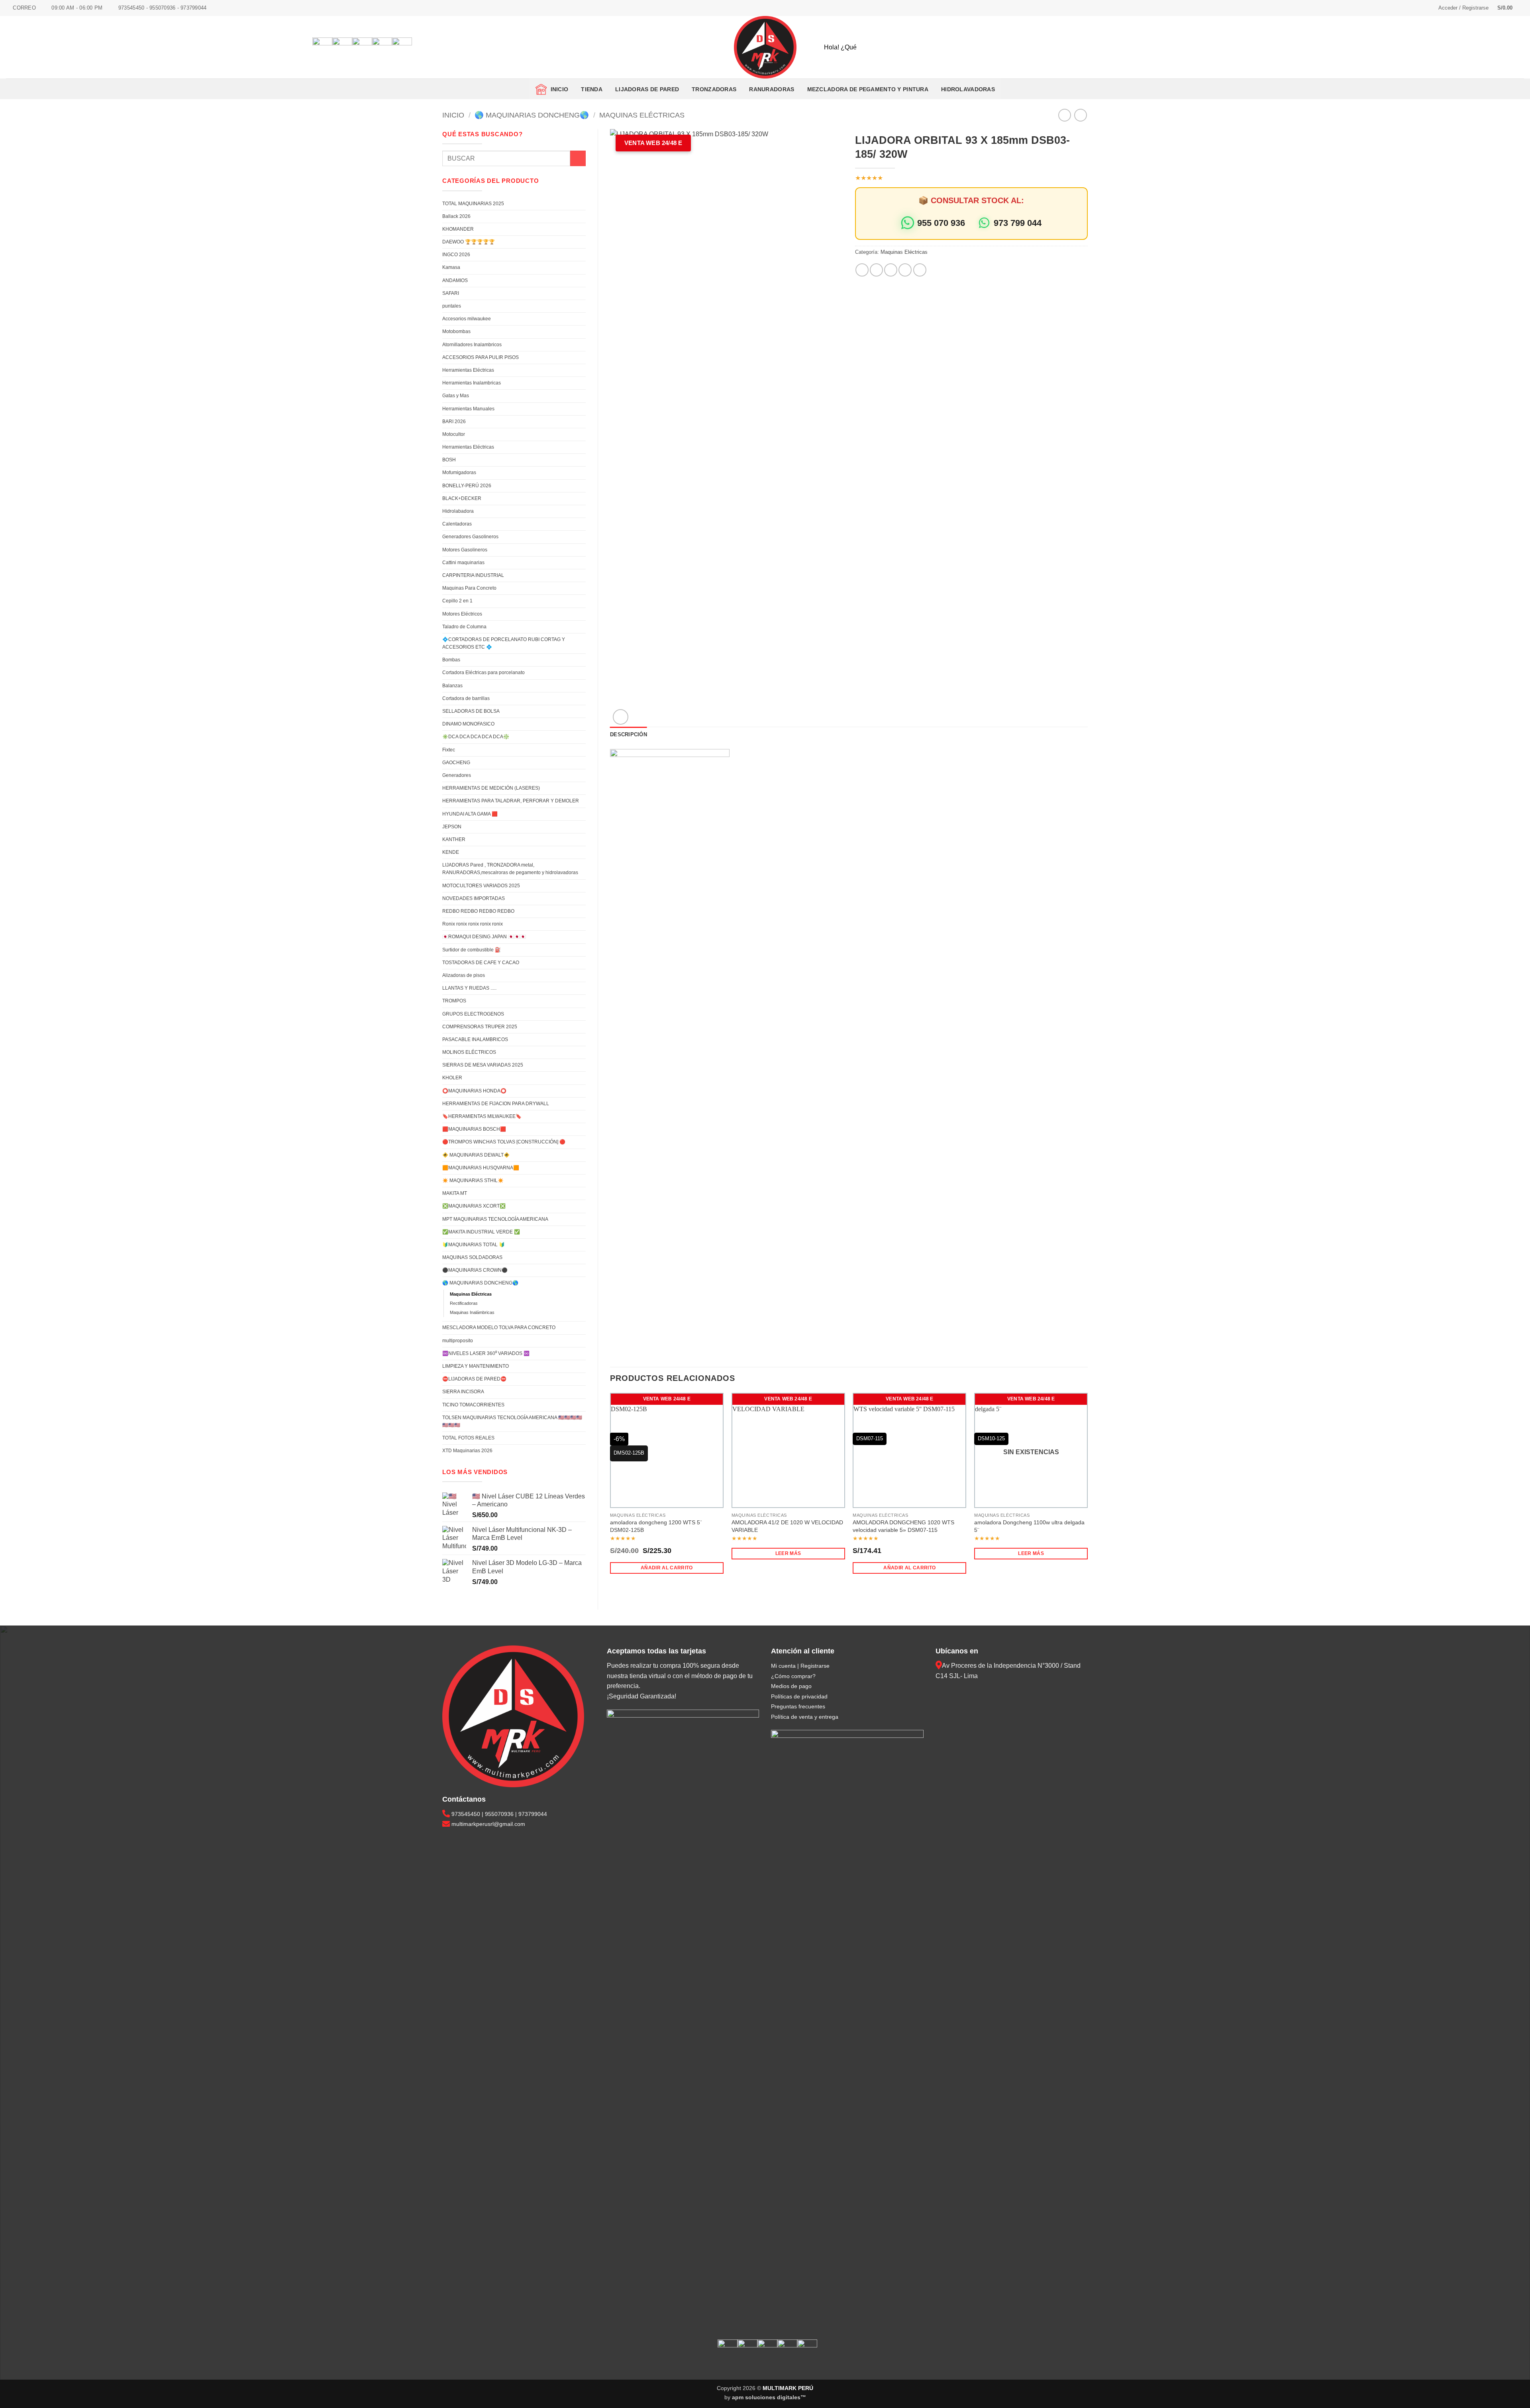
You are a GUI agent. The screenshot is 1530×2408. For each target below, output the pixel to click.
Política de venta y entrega (805, 1717)
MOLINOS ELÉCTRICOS (469, 1052)
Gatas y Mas (456, 396)
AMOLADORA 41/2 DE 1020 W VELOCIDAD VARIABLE (787, 1526)
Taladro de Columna (464, 627)
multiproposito (458, 1341)
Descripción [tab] (629, 734)
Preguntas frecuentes (798, 1706)
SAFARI (451, 293)
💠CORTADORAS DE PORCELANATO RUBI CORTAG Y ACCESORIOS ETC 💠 (504, 643)
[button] (1463, 8)
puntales (452, 306)
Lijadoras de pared (647, 89)
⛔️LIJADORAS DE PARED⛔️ (474, 1379)
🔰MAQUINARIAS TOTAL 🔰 (474, 1245)
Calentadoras (457, 524)
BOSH (449, 460)
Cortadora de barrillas (466, 698)
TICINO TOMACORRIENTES (473, 1405)
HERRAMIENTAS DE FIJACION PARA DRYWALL (496, 1104)
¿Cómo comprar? (793, 1676)
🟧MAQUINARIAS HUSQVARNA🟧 (481, 1168)
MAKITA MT (455, 1193)
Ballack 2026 (456, 216)
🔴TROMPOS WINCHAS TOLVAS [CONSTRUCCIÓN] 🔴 (504, 1142)
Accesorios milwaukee (467, 319)
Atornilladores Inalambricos (472, 345)
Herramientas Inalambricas (472, 383)
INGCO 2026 (456, 255)
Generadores (457, 775)
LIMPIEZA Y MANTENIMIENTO (476, 1366)
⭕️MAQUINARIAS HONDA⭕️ (474, 1091)
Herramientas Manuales (468, 409)
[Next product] (1064, 115)
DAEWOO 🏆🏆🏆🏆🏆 (469, 242)
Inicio (558, 89)
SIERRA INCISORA (463, 1392)
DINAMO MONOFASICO (468, 724)
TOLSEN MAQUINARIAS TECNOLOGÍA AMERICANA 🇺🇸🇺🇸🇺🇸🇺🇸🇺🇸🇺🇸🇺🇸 (512, 1421)
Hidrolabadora (458, 511)
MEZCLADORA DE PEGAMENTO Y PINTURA (868, 89)
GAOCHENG (456, 763)
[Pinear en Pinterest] (905, 270)
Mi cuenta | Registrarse (800, 1666)
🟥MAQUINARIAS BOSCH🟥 (474, 1129)
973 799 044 (1018, 223)
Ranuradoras (772, 89)
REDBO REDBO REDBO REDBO (478, 911)
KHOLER (452, 1078)
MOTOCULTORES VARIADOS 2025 (481, 886)
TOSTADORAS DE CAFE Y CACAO (481, 963)
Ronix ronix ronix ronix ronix (473, 924)
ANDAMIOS (455, 280)
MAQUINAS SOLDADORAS (472, 1257)
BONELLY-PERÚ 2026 (467, 486)
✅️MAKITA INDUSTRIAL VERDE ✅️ (481, 1232)
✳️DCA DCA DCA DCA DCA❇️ (476, 737)
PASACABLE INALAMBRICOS (475, 1039)
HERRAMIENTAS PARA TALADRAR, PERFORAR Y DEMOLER (511, 801)
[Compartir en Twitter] (876, 270)
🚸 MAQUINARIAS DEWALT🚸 (476, 1155)
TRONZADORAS (714, 89)
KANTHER (454, 839)
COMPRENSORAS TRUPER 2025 (480, 1027)
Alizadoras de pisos (464, 975)
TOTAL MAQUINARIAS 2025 (473, 204)
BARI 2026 (454, 422)
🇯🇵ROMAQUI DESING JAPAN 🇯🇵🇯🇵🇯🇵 (484, 937)
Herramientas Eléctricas (468, 370)
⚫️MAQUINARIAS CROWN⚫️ (475, 1270)
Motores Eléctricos (462, 614)
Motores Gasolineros (465, 550)
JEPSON (452, 827)
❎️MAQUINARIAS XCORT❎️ (474, 1206)
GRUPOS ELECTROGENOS (473, 1014)
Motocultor (454, 434)
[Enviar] (1282, 47)
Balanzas (452, 686)
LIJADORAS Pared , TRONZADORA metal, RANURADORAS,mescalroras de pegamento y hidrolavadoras (510, 869)
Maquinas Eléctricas (642, 115)
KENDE (451, 852)
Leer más (788, 1553)
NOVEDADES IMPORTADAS (474, 898)
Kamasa (451, 267)
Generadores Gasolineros (470, 537)
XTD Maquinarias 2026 (467, 1451)
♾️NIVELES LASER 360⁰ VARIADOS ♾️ (486, 1353)
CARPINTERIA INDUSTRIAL (473, 575)
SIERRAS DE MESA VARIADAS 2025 (483, 1065)
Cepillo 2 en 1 (457, 601)
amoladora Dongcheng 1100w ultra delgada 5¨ (1029, 1526)
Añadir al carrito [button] (667, 1568)
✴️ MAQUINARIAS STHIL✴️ (473, 1180)
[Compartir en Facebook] (862, 270)
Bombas (451, 660)
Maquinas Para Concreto (469, 588)
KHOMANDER (458, 229)
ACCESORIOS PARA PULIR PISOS (481, 357)
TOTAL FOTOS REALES (468, 1438)
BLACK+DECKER (462, 498)
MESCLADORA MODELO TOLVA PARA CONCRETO (499, 1328)
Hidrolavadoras (968, 89)
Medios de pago (791, 1686)
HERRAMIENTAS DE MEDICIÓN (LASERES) (491, 788)
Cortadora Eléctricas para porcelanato (484, 673)
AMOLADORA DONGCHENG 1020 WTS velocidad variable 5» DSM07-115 (903, 1526)
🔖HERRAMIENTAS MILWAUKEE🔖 (482, 1116)
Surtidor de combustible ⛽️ (472, 950)
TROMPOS (454, 1001)
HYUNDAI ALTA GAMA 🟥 (470, 814)
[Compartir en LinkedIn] (920, 270)
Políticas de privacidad (799, 1696)
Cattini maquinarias (463, 563)
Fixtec (449, 750)
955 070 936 (941, 223)
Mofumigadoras (459, 473)
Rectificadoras (464, 1303)
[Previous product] (1080, 115)
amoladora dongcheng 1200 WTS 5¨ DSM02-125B (656, 1526)
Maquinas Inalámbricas (472, 1312)
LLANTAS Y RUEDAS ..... (469, 988)
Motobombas (456, 331)
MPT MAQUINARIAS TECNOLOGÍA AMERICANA (495, 1219)
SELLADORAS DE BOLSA (471, 711)
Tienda (592, 89)
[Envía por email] (891, 270)
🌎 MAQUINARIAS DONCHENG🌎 (532, 115)
